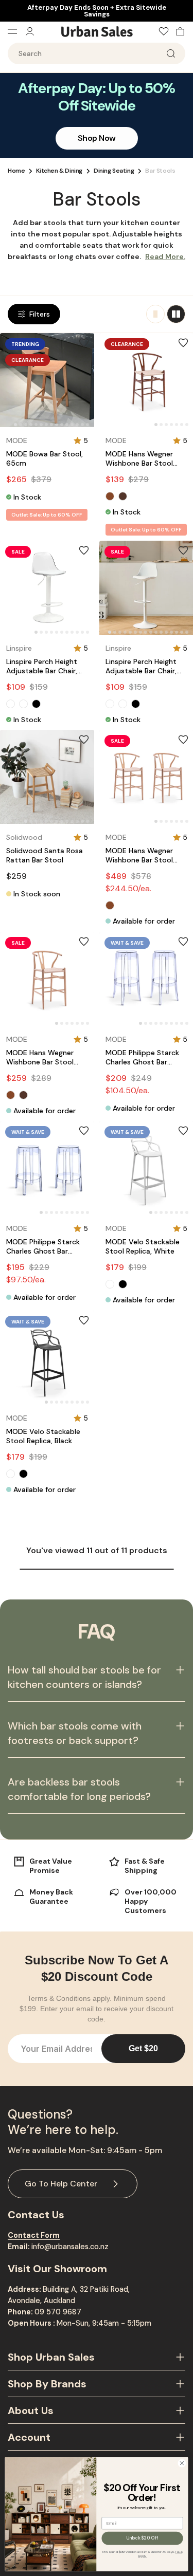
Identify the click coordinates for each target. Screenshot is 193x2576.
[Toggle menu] (16, 31)
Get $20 (143, 2048)
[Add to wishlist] (84, 343)
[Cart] (178, 31)
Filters (40, 314)
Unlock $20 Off (143, 2538)
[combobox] (97, 53)
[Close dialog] (182, 2463)
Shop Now (97, 138)
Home (16, 171)
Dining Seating (114, 171)
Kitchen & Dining (59, 171)
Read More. (165, 256)
